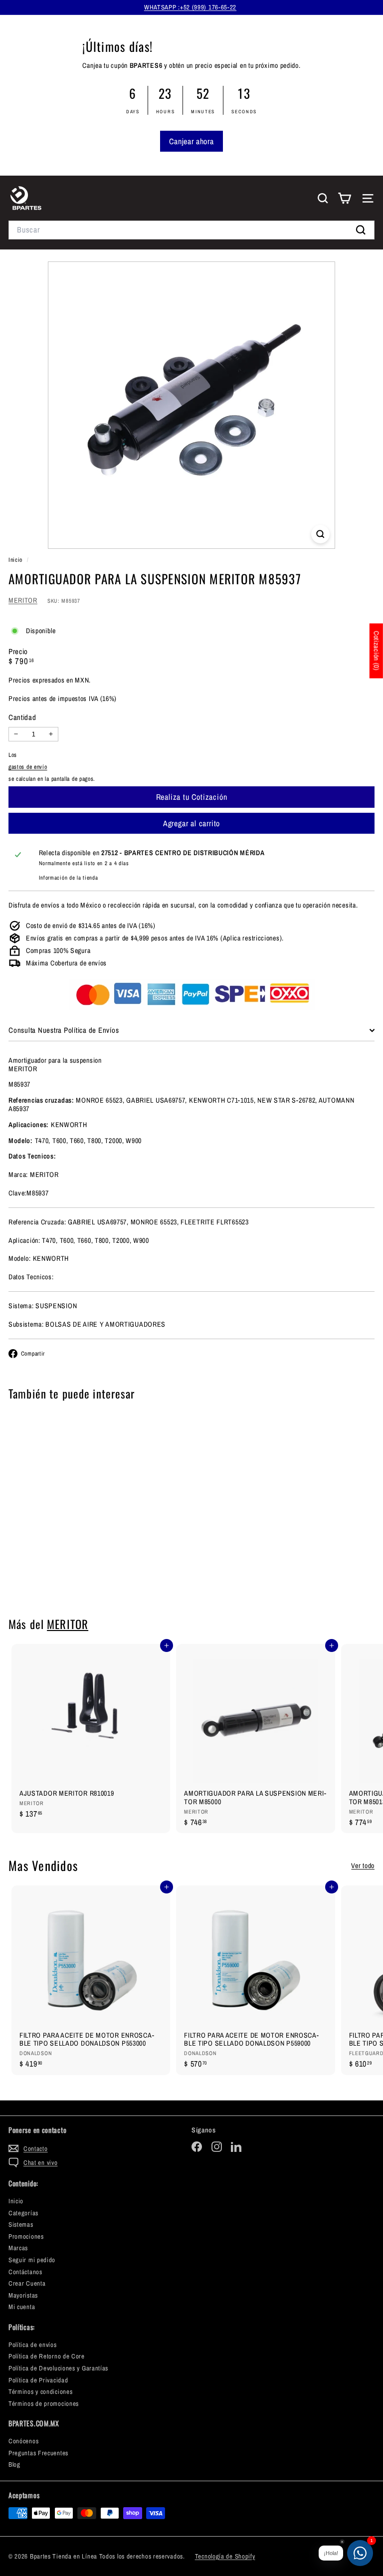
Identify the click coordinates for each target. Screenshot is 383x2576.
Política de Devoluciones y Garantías (58, 2368)
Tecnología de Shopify (225, 2556)
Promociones (26, 2236)
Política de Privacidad (38, 2380)
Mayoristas (23, 2295)
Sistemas (21, 2225)
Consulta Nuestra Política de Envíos (64, 1030)
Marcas (18, 2248)
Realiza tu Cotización (71, 1580)
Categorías (23, 2213)
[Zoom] (320, 534)
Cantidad (22, 717)
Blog (14, 2464)
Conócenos (23, 2441)
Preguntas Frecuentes (38, 2453)
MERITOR (23, 600)
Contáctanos (25, 2272)
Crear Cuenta (27, 2283)
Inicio (16, 560)
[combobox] (191, 230)
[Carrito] (344, 198)
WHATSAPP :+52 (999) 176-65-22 (190, 7)
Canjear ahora (191, 141)
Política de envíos (33, 2345)
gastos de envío (28, 767)
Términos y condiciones (40, 2392)
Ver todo (363, 1866)
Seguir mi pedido (32, 2260)
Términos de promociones (44, 2404)
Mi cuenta (22, 2307)
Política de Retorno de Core (47, 2356)
